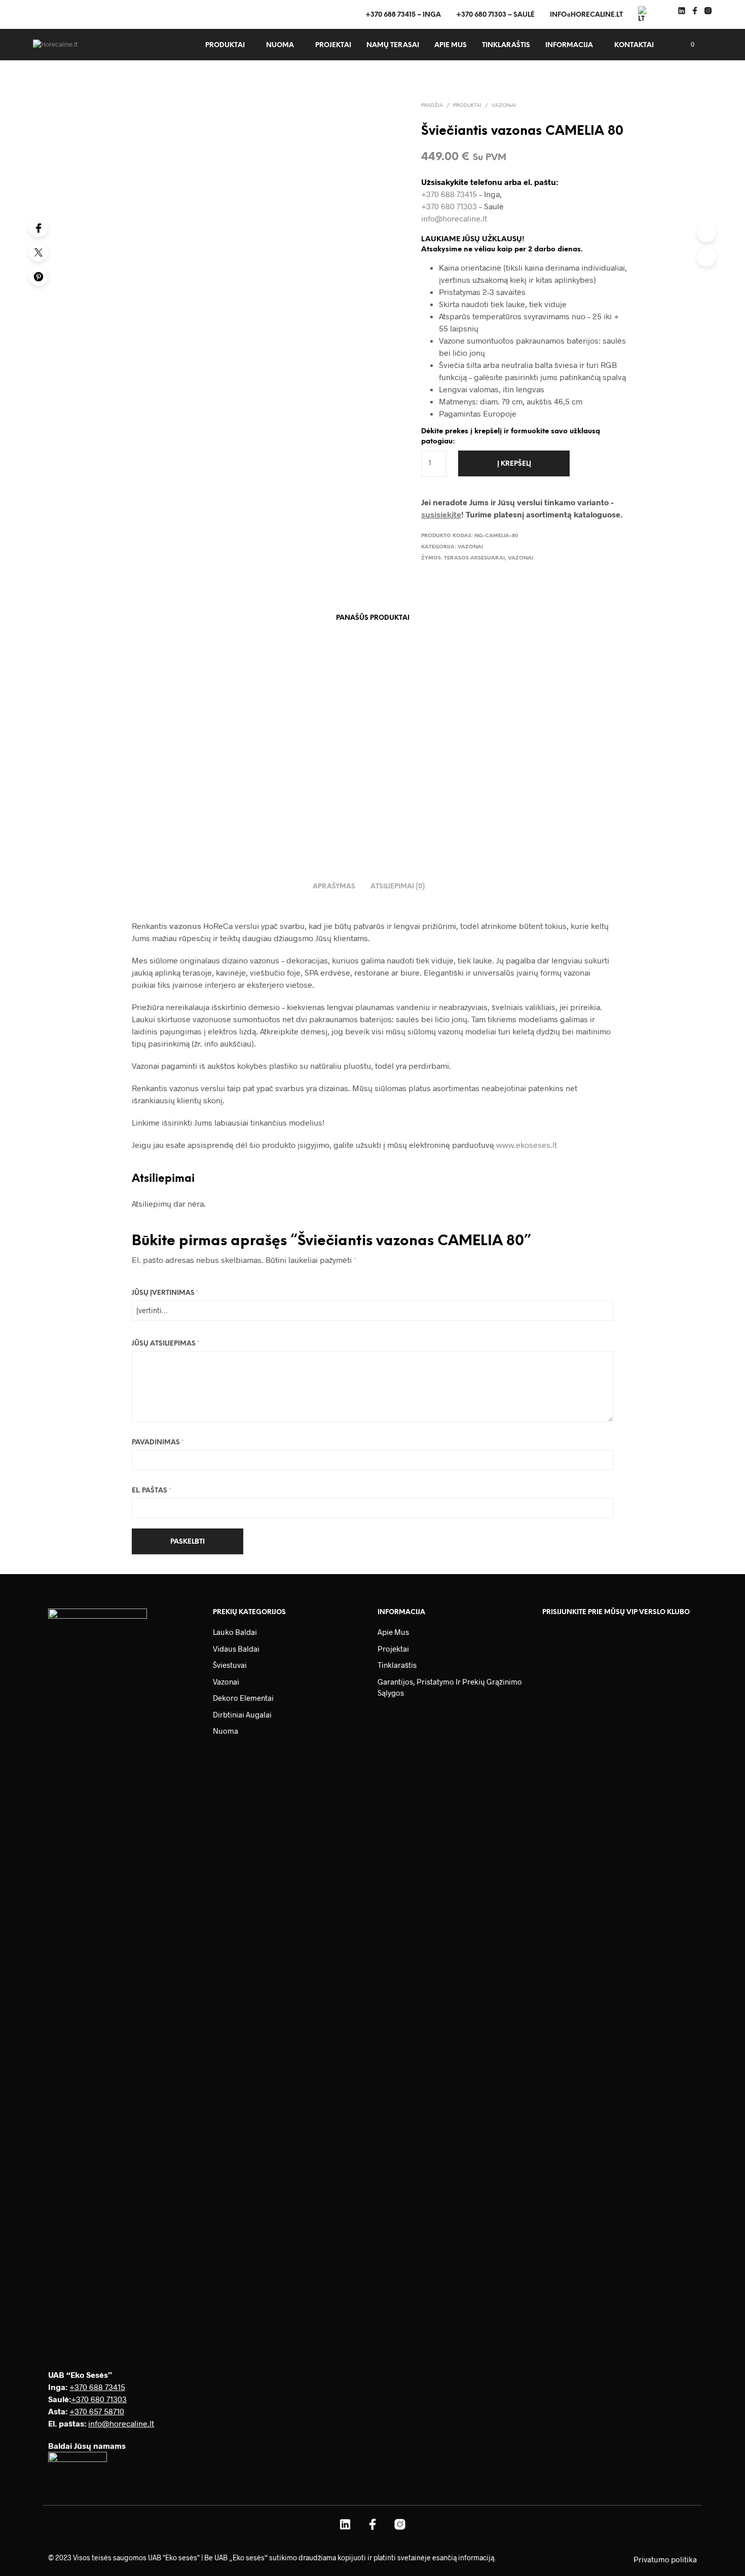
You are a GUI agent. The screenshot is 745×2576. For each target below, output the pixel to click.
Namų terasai (393, 45)
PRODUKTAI (225, 45)
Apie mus (451, 45)
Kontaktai (634, 45)
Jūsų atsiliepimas (166, 1344)
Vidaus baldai (236, 1649)
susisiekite (441, 514)
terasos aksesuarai (474, 558)
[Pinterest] (39, 276)
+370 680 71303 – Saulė (495, 15)
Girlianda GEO (140, 767)
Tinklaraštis (506, 45)
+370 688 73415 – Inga (403, 15)
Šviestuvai (230, 1665)
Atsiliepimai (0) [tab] (398, 887)
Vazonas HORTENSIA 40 (571, 767)
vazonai (520, 558)
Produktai (467, 106)
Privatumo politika (665, 2559)
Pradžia (432, 106)
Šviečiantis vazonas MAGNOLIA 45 (267, 772)
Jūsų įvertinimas (165, 1293)
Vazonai (504, 106)
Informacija (569, 45)
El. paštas (152, 1491)
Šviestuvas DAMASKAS (360, 767)
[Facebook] (39, 228)
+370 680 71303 (449, 206)
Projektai (333, 45)
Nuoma (280, 45)
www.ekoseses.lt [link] (527, 1145)
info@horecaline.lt (586, 15)
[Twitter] (39, 252)
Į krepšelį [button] (137, 790)
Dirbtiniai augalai (242, 1714)
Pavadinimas (158, 1443)
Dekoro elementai (243, 1698)
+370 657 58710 (97, 2411)
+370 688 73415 (449, 194)
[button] (687, 45)
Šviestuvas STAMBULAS (466, 767)
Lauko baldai (235, 1632)
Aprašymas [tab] (334, 887)
